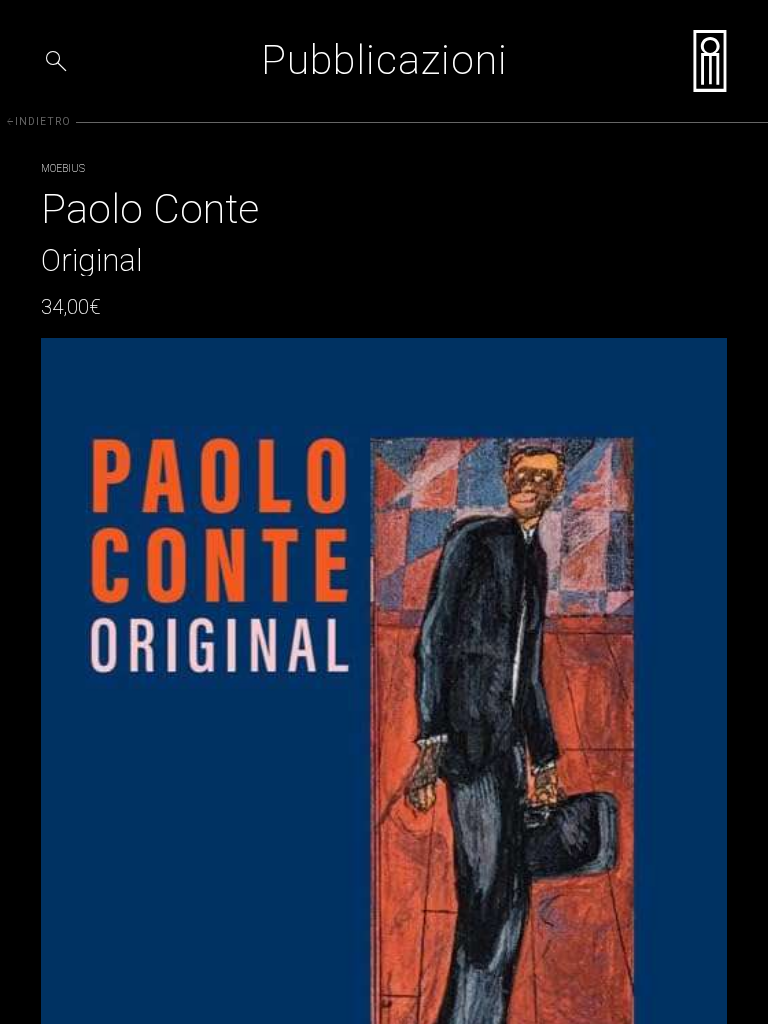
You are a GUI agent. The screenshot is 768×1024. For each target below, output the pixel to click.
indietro (38, 121)
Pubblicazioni (384, 60)
